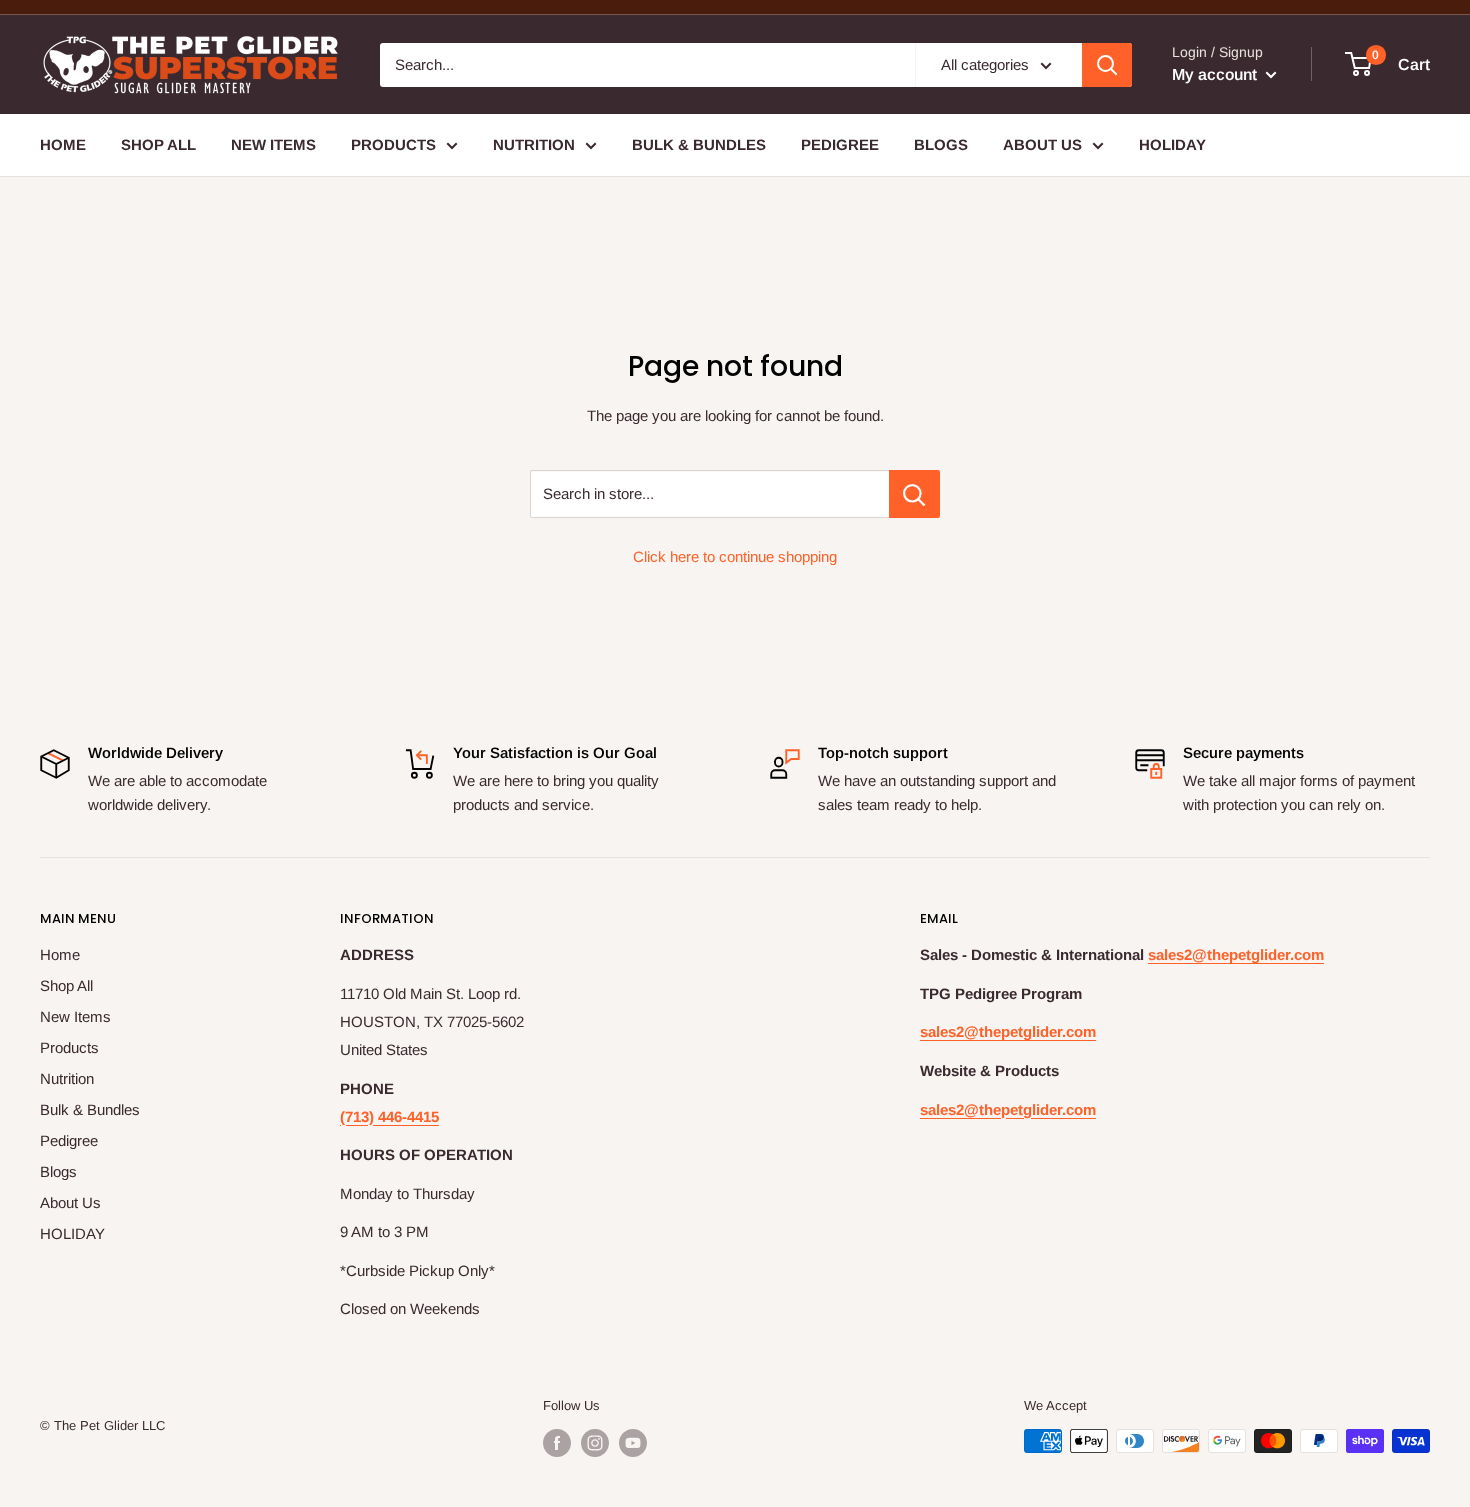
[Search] (1107, 65)
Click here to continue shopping (735, 556)
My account (1216, 74)
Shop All (158, 144)
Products (393, 144)
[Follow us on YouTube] (633, 1443)
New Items (273, 144)
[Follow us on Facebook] (557, 1443)
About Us (1042, 144)
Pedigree (840, 144)
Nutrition (534, 144)
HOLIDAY (1172, 144)
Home (63, 144)
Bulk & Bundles (699, 144)
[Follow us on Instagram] (595, 1443)
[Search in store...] (914, 494)
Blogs (941, 144)
